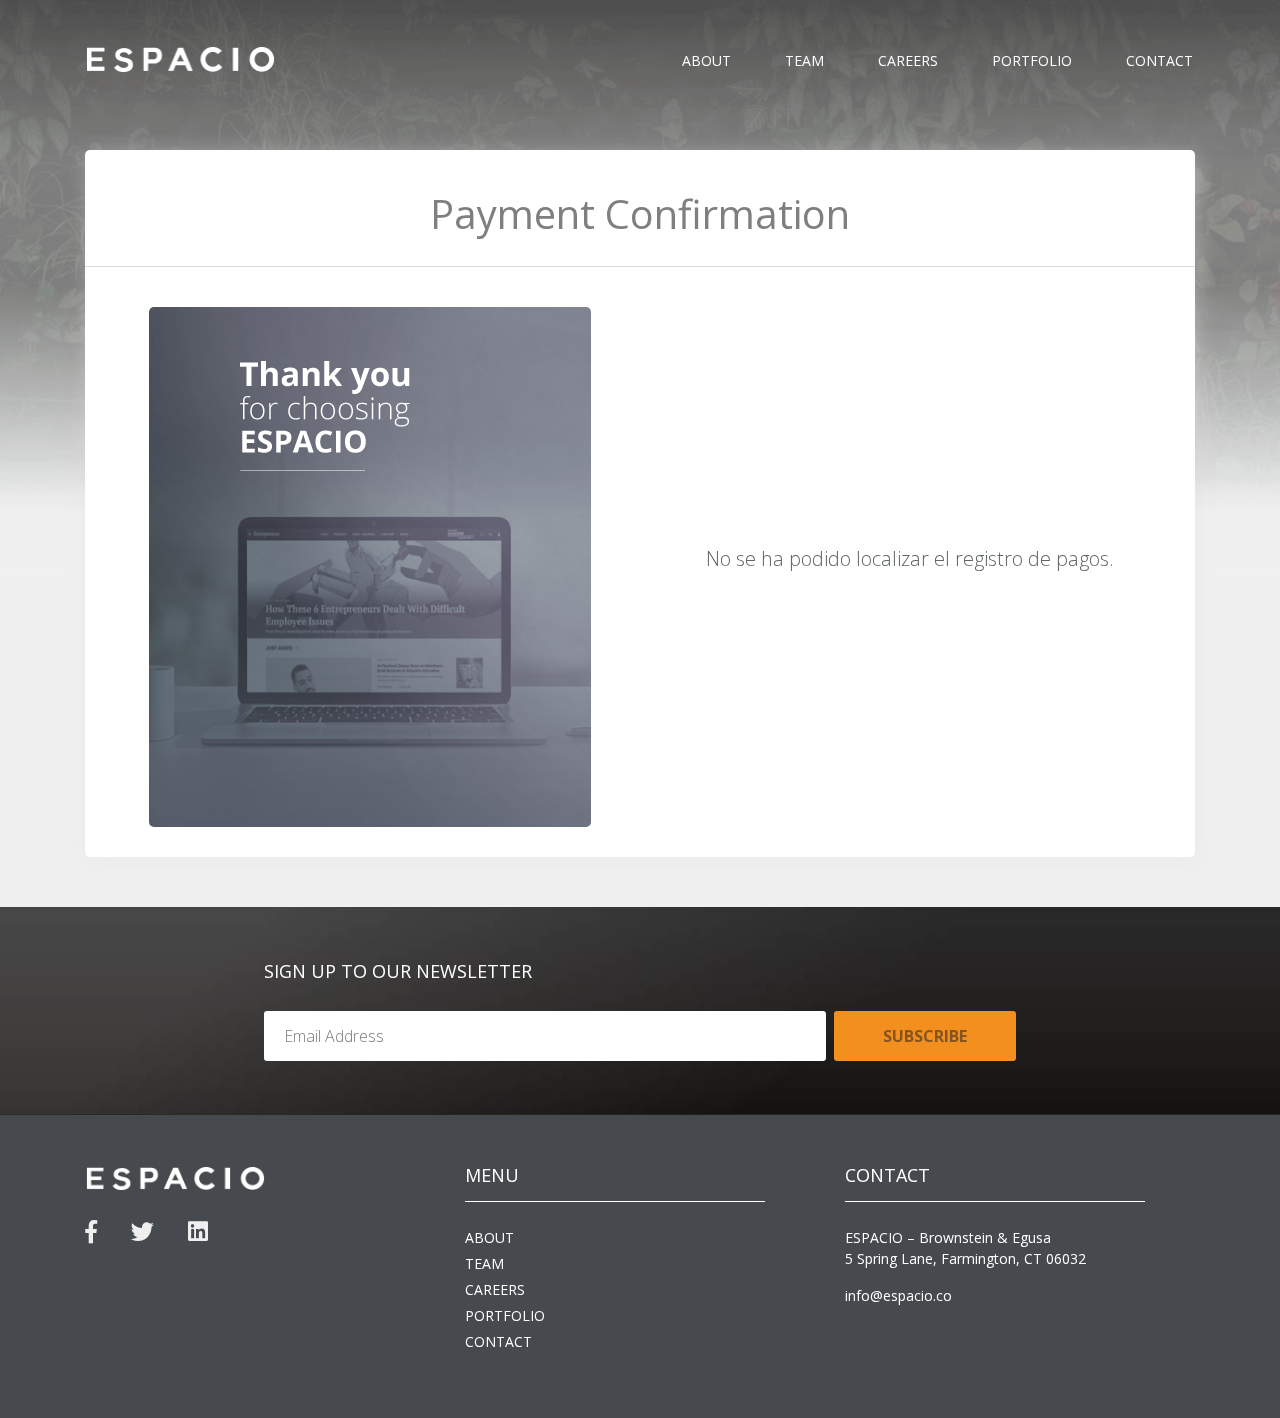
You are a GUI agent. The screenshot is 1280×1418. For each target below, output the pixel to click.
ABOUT (706, 60)
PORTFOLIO (1032, 60)
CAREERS (908, 60)
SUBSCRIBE (925, 1036)
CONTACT (1159, 60)
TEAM (804, 60)
